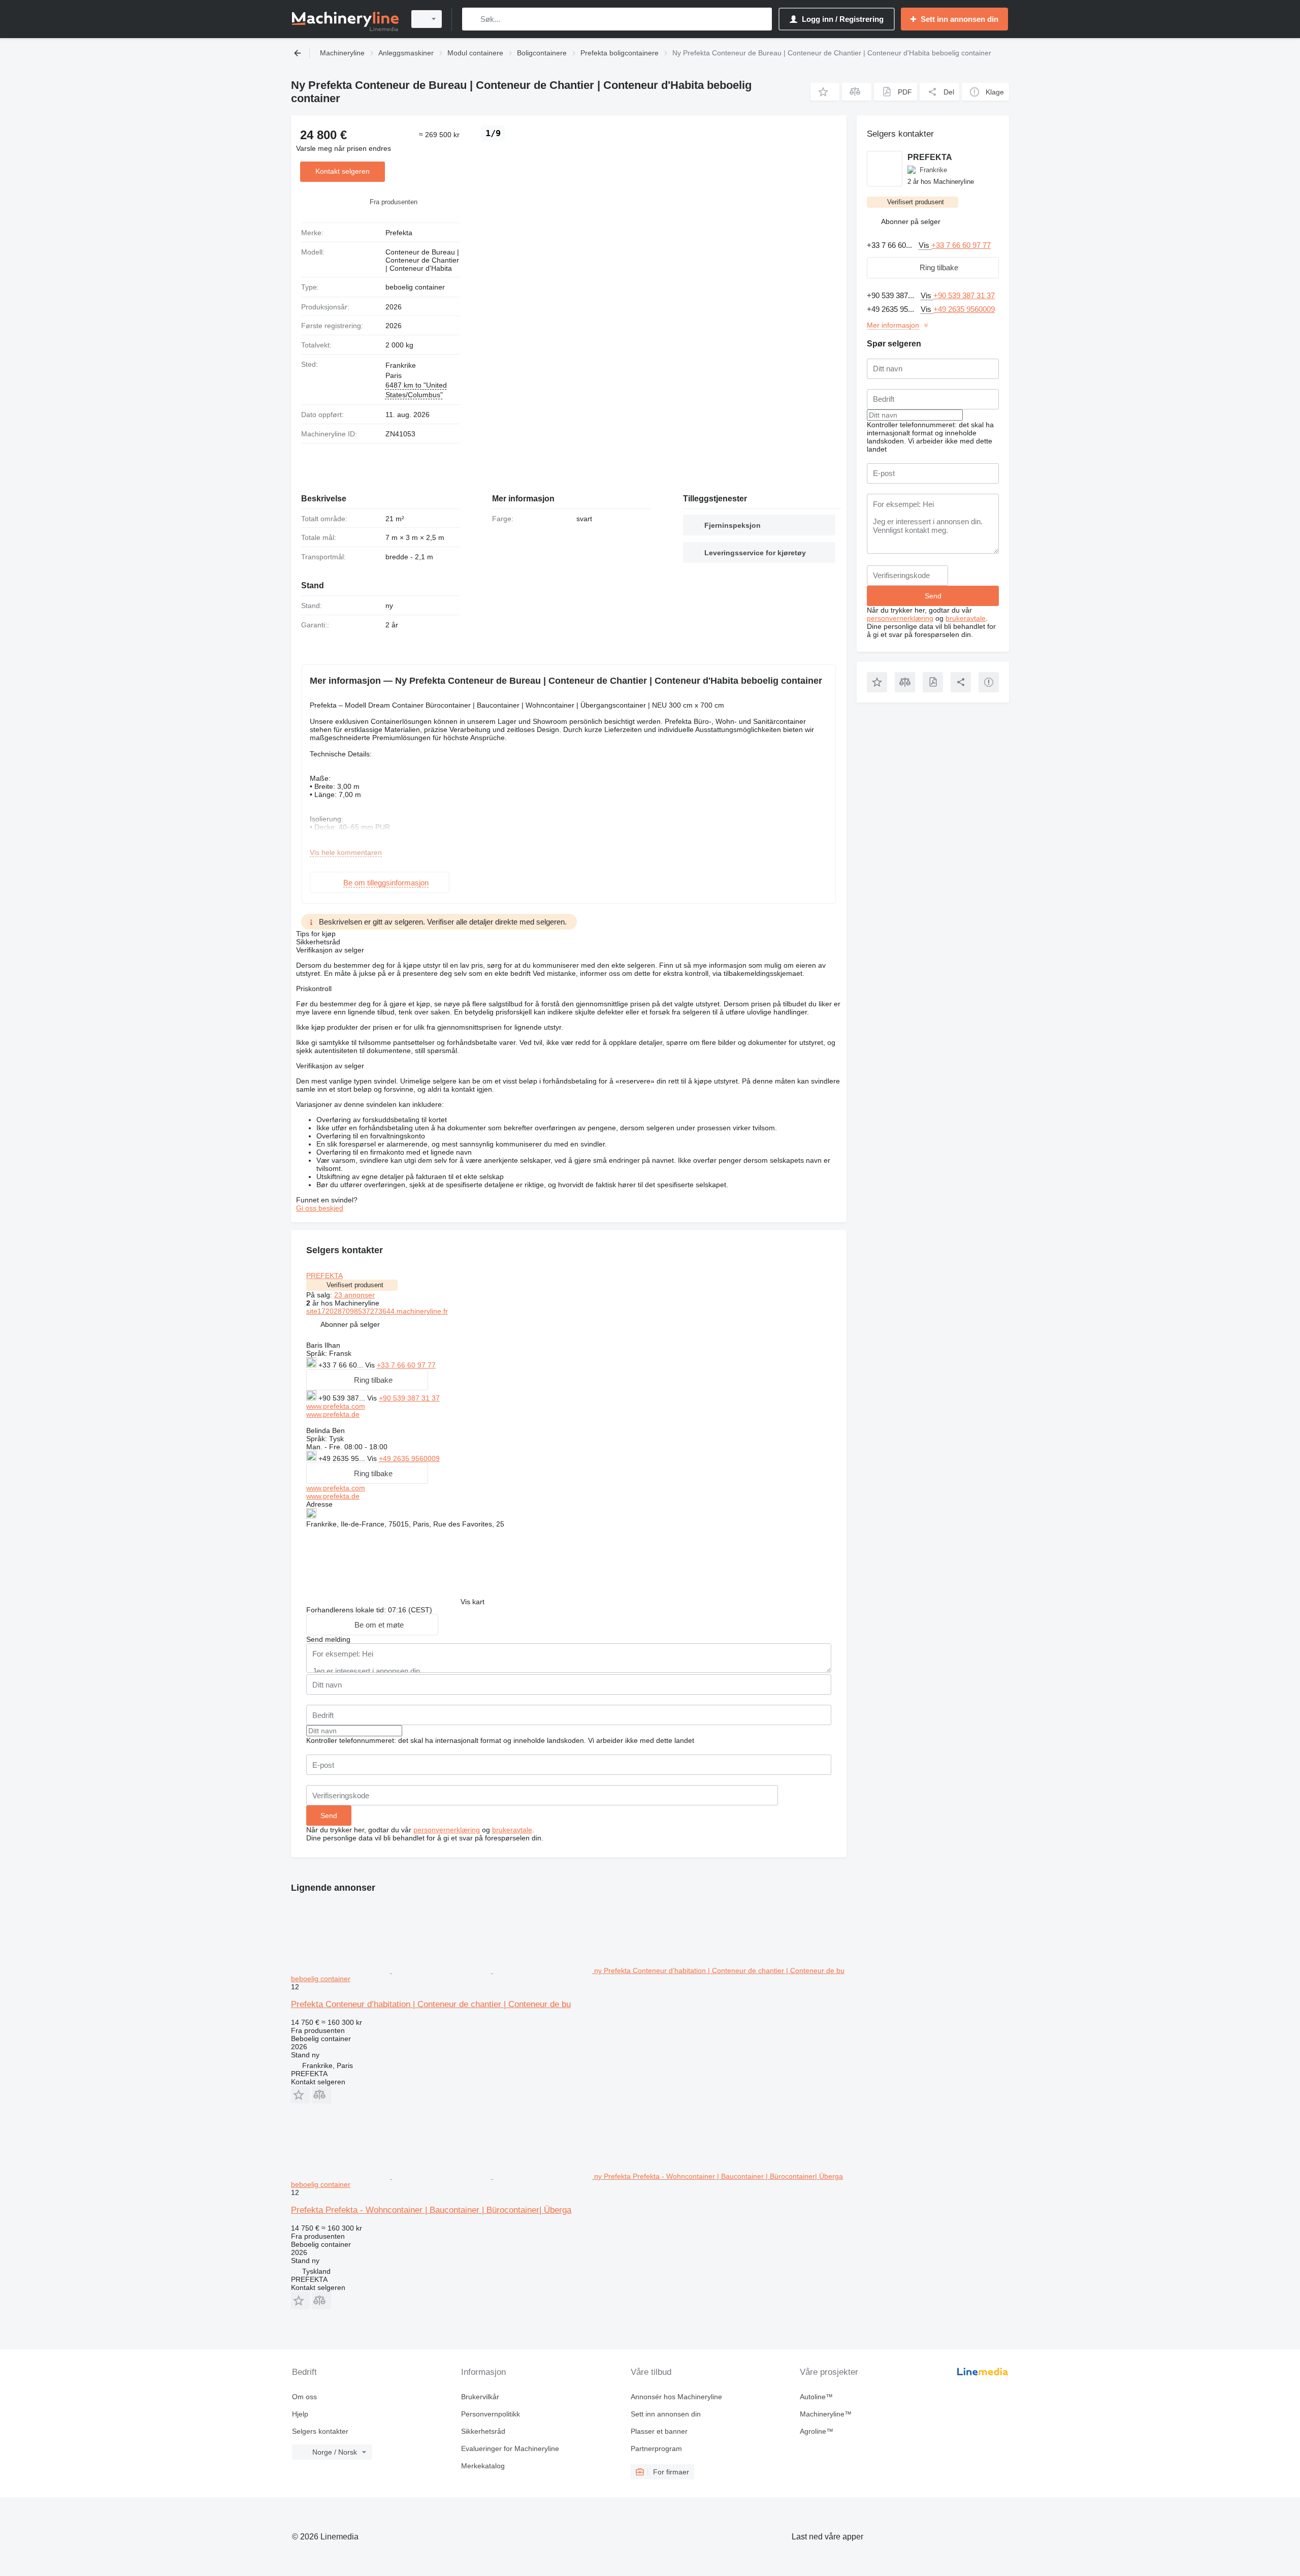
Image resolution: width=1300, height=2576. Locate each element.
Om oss (304, 2397)
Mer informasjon (893, 325)
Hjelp (300, 2414)
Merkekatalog (483, 2466)
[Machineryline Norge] (345, 19)
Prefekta (399, 233)
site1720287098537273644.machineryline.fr (377, 1311)
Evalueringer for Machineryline (510, 2448)
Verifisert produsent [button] (355, 1285)
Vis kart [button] (473, 1602)
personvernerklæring (447, 1830)
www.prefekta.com (336, 1406)
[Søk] (472, 19)
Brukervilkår (480, 2397)
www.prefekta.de (333, 1414)
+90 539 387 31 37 (409, 1398)
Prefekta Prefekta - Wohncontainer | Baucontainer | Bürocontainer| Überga (431, 2210)
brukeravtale (512, 1830)
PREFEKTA (324, 1276)
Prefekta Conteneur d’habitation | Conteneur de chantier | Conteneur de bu (431, 2004)
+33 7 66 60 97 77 (406, 1365)
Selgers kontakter (320, 2431)
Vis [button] (371, 1365)
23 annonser (354, 1295)
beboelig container (415, 287)
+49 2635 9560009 (409, 1458)
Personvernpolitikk (491, 2414)
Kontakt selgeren (343, 171)
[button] (825, 92)
